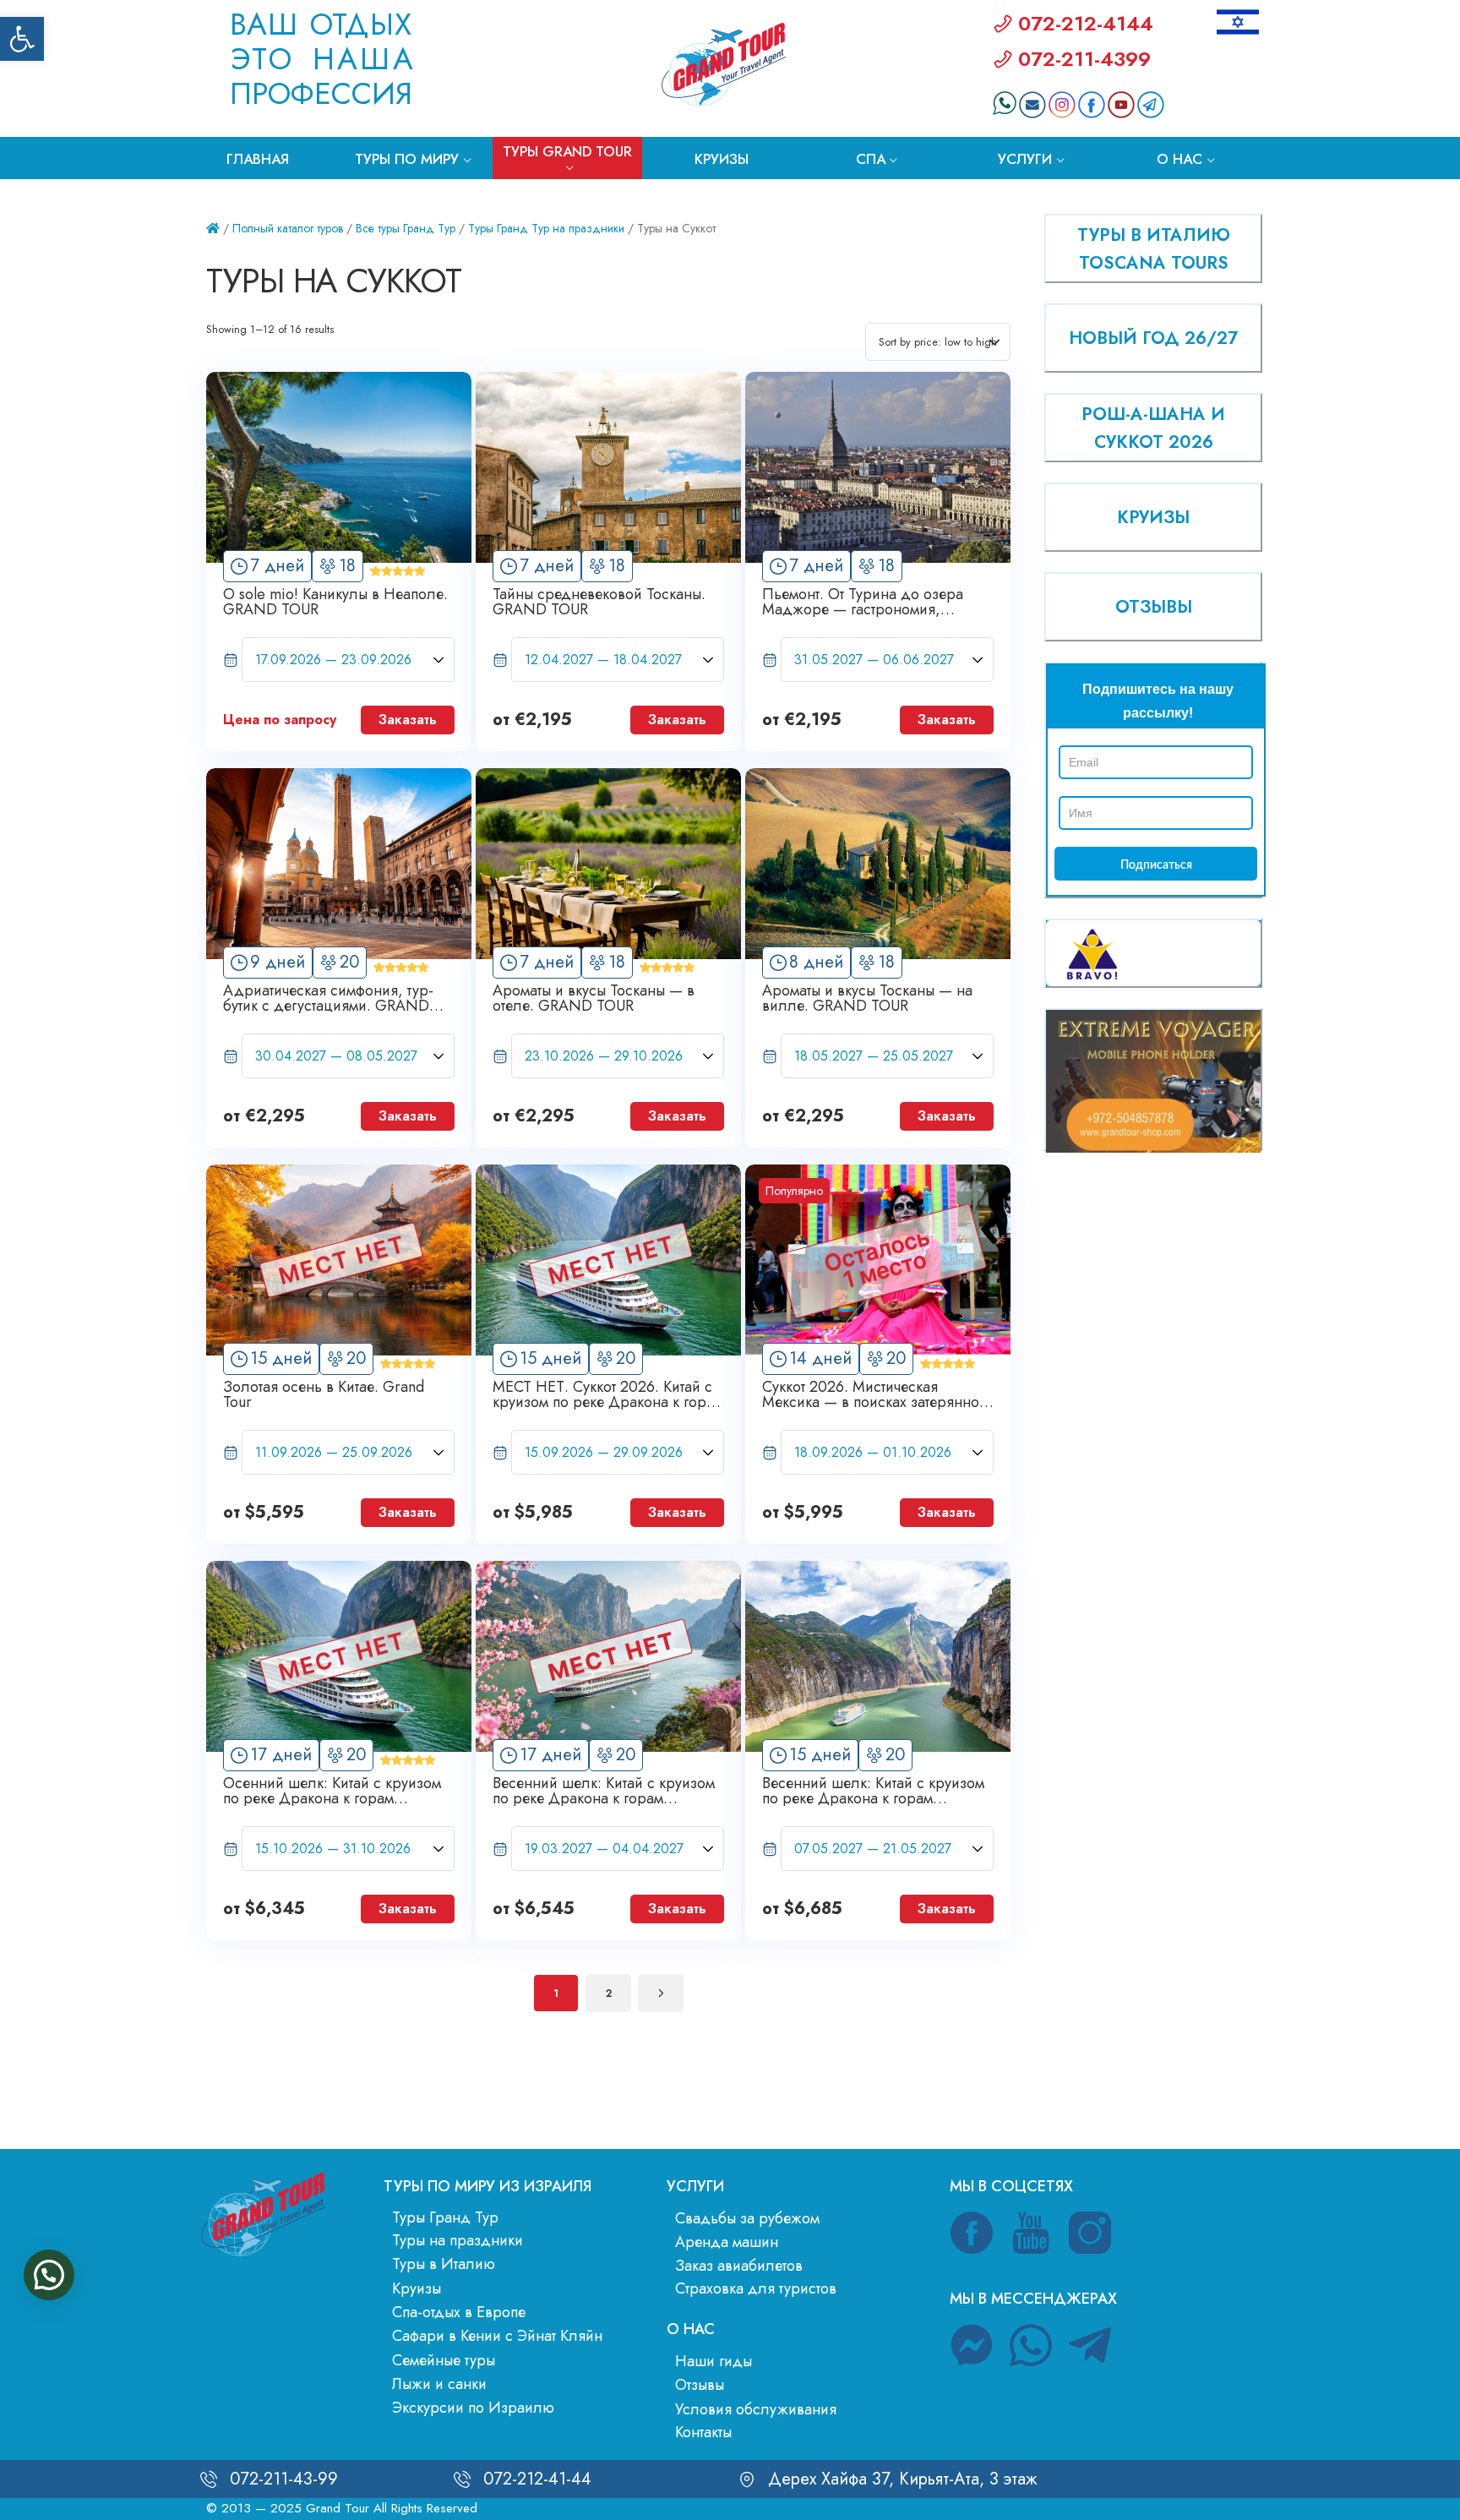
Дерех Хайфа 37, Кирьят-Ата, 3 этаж (903, 2479)
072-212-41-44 (537, 2479)
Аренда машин (727, 2242)
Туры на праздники (458, 2240)
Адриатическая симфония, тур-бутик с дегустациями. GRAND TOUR (328, 998)
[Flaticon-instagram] (1090, 2233)
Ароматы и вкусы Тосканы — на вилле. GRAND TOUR (867, 998)
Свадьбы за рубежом (747, 2218)
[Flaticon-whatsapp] (1031, 2345)
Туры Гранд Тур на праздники (546, 228)
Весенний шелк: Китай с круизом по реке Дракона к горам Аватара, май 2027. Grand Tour (873, 1791)
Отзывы (700, 2385)
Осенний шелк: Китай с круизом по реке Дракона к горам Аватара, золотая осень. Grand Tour (332, 1791)
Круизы (722, 159)
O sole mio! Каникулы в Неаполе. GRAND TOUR (335, 602)
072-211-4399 (1084, 59)
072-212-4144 (1086, 23)
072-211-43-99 (284, 2479)
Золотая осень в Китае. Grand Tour (324, 1394)
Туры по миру (407, 159)
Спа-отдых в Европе (459, 2312)
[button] (22, 39)
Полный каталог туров (288, 228)
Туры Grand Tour (567, 151)
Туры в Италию (444, 2264)
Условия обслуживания (756, 2409)
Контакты (703, 2432)
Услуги (1025, 159)
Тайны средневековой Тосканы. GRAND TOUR (599, 602)
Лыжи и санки (439, 2384)
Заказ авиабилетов (739, 2266)
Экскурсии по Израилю (473, 2408)
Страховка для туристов (756, 2288)
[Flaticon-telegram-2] (1090, 2345)
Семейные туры (444, 2360)
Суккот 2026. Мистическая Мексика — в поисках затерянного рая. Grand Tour (877, 1394)
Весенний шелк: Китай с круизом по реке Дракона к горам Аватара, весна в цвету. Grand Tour (604, 1791)
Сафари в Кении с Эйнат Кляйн (497, 2336)
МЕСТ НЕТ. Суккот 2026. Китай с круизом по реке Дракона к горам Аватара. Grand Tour (608, 1394)
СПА (871, 159)
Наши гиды (714, 2361)
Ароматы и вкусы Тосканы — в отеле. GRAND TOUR (594, 998)
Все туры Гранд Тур (406, 228)
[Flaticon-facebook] (972, 2233)
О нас (1179, 159)
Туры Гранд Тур (445, 2217)
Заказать (408, 720)
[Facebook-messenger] (972, 2345)
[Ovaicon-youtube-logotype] (1031, 2233)
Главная (258, 159)
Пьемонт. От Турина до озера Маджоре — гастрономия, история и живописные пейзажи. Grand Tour (873, 602)
